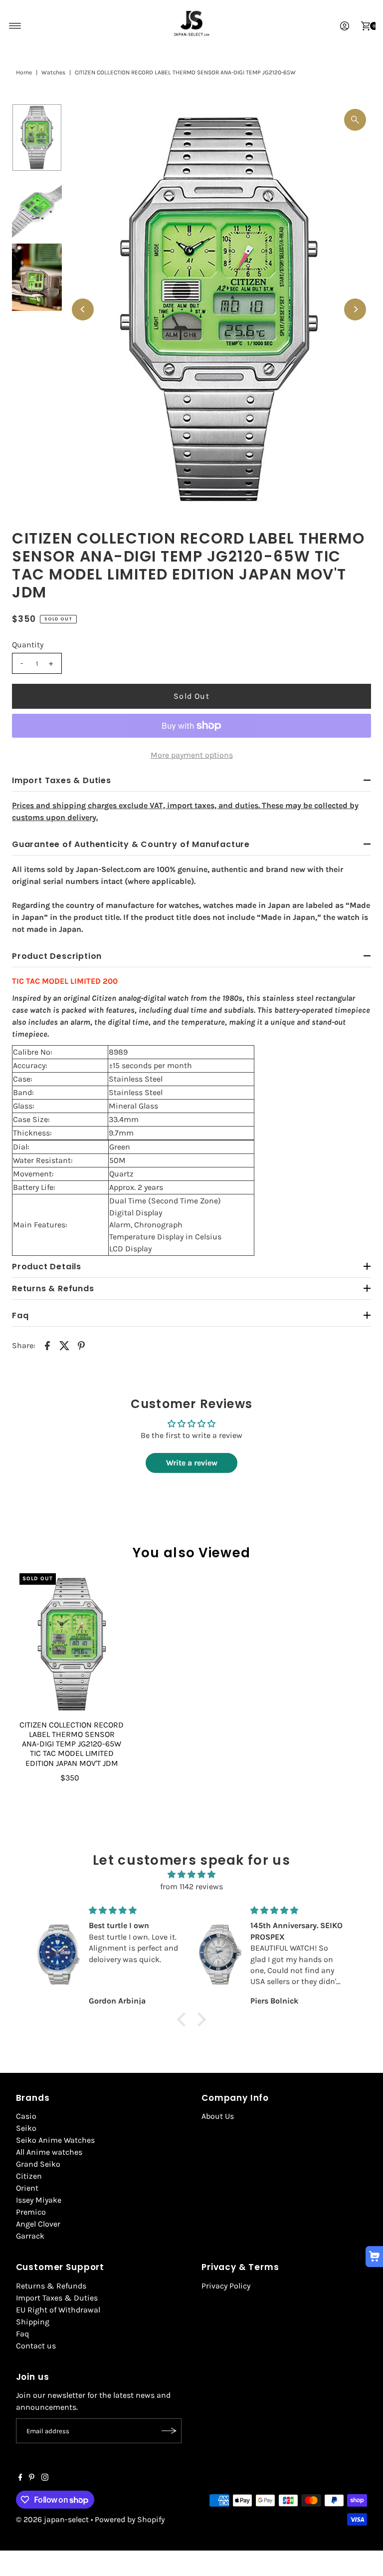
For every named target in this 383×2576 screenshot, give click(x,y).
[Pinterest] (32, 2478)
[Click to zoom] (355, 120)
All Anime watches (49, 2152)
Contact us (36, 2346)
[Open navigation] (15, 26)
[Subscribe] (169, 2431)
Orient (27, 2188)
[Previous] (83, 309)
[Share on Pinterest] (81, 1345)
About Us (218, 2116)
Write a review (192, 1463)
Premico (31, 2212)
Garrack (30, 2236)
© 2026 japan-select (52, 2519)
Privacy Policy (226, 2286)
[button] (184, 2019)
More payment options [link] (192, 755)
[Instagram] (45, 2478)
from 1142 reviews (191, 1886)
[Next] (355, 309)
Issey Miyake (39, 2200)
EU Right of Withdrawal (58, 2310)
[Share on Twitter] (64, 1345)
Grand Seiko (38, 2164)
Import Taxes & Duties (57, 2298)
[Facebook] (20, 2478)
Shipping (33, 2322)
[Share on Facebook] (47, 1345)
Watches (53, 72)
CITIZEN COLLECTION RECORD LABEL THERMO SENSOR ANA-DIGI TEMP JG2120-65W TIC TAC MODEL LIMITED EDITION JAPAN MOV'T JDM (72, 1744)
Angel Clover (38, 2224)
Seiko (26, 2128)
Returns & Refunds (51, 2286)
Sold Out (191, 696)
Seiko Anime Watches (55, 2140)
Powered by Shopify (130, 2519)
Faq (22, 2334)
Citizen (29, 2176)
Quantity (28, 645)
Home (24, 72)
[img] (191, 1874)
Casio (26, 2116)
